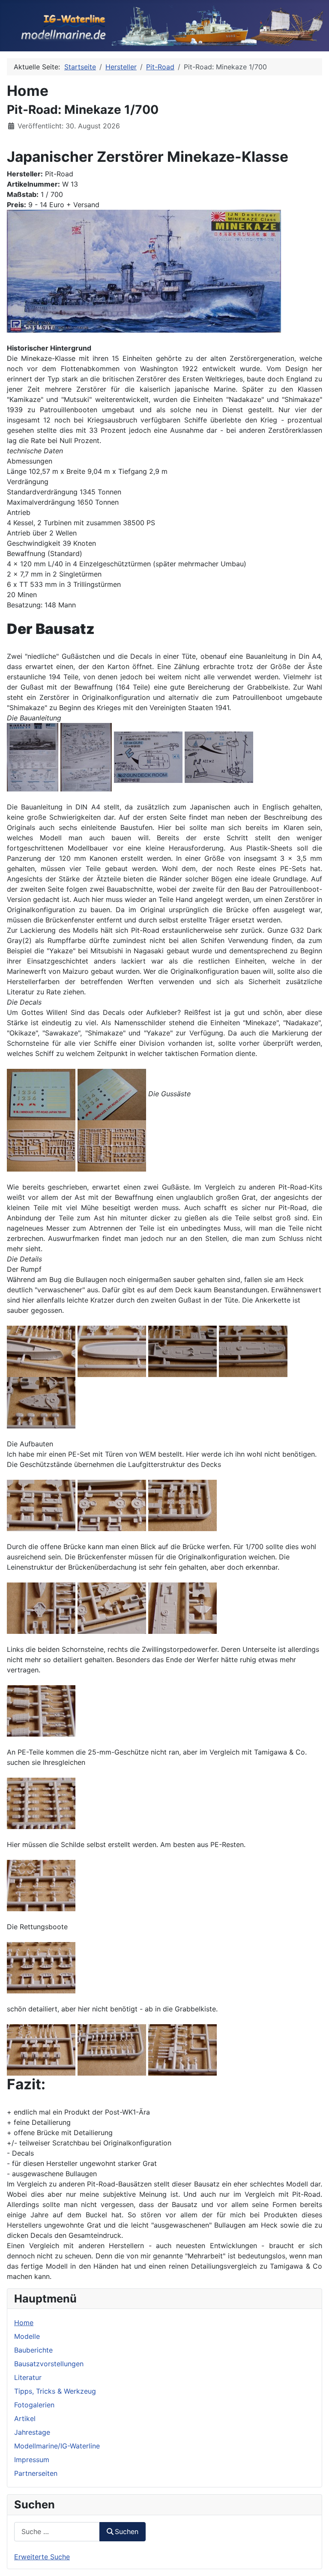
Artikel (25, 2418)
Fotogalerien (34, 2405)
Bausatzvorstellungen (49, 2364)
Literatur (28, 2377)
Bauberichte (33, 2350)
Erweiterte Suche (42, 2557)
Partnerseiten (36, 2473)
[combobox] (57, 2532)
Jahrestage (32, 2432)
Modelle (27, 2336)
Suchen (127, 2531)
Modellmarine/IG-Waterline (57, 2446)
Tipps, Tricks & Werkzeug (55, 2391)
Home (24, 2323)
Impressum (32, 2460)
